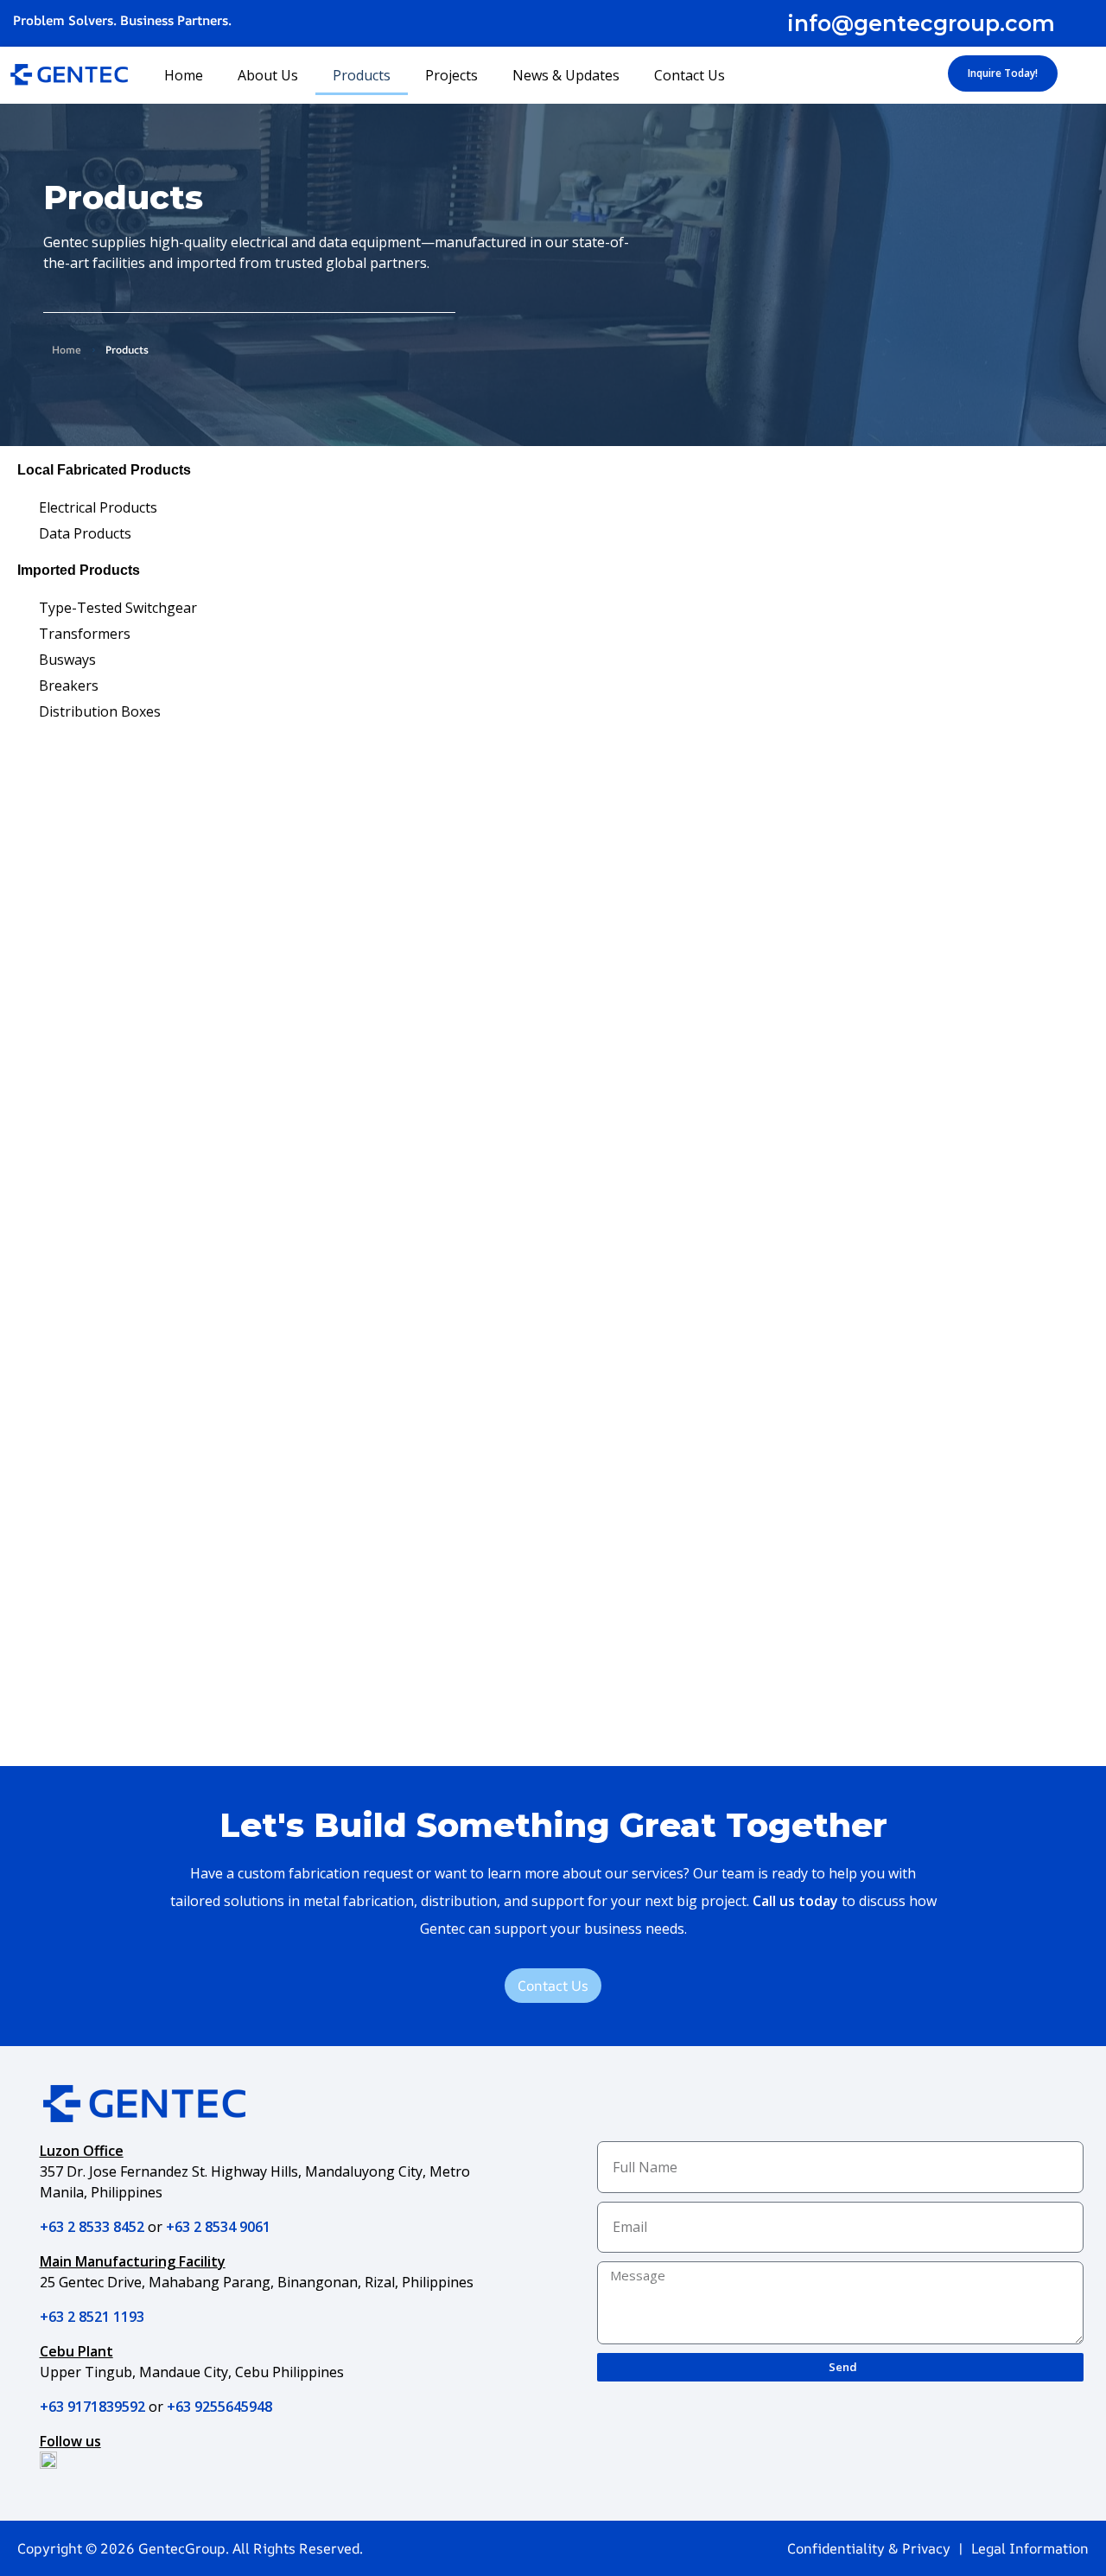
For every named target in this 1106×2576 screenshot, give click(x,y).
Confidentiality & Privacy (869, 2548)
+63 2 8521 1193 (92, 2317)
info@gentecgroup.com (921, 23)
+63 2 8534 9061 (218, 2227)
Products (362, 75)
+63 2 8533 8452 (92, 2227)
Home (184, 75)
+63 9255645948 (219, 2407)
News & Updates (566, 75)
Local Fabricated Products (104, 470)
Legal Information (1030, 2548)
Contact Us (690, 75)
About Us (268, 75)
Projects (451, 75)
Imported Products (79, 570)
